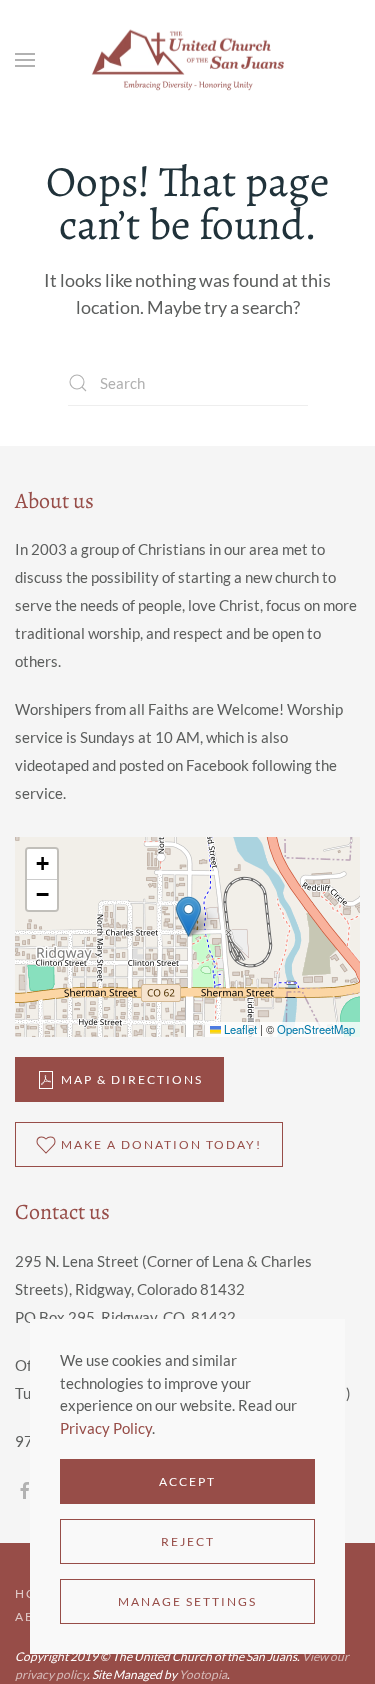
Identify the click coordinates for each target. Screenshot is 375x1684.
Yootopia (203, 1674)
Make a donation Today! (161, 1144)
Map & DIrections (132, 1079)
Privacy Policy (106, 1428)
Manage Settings (187, 1601)
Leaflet (239, 1029)
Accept (187, 1481)
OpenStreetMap (316, 1029)
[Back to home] (188, 60)
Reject (188, 1541)
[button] (25, 60)
